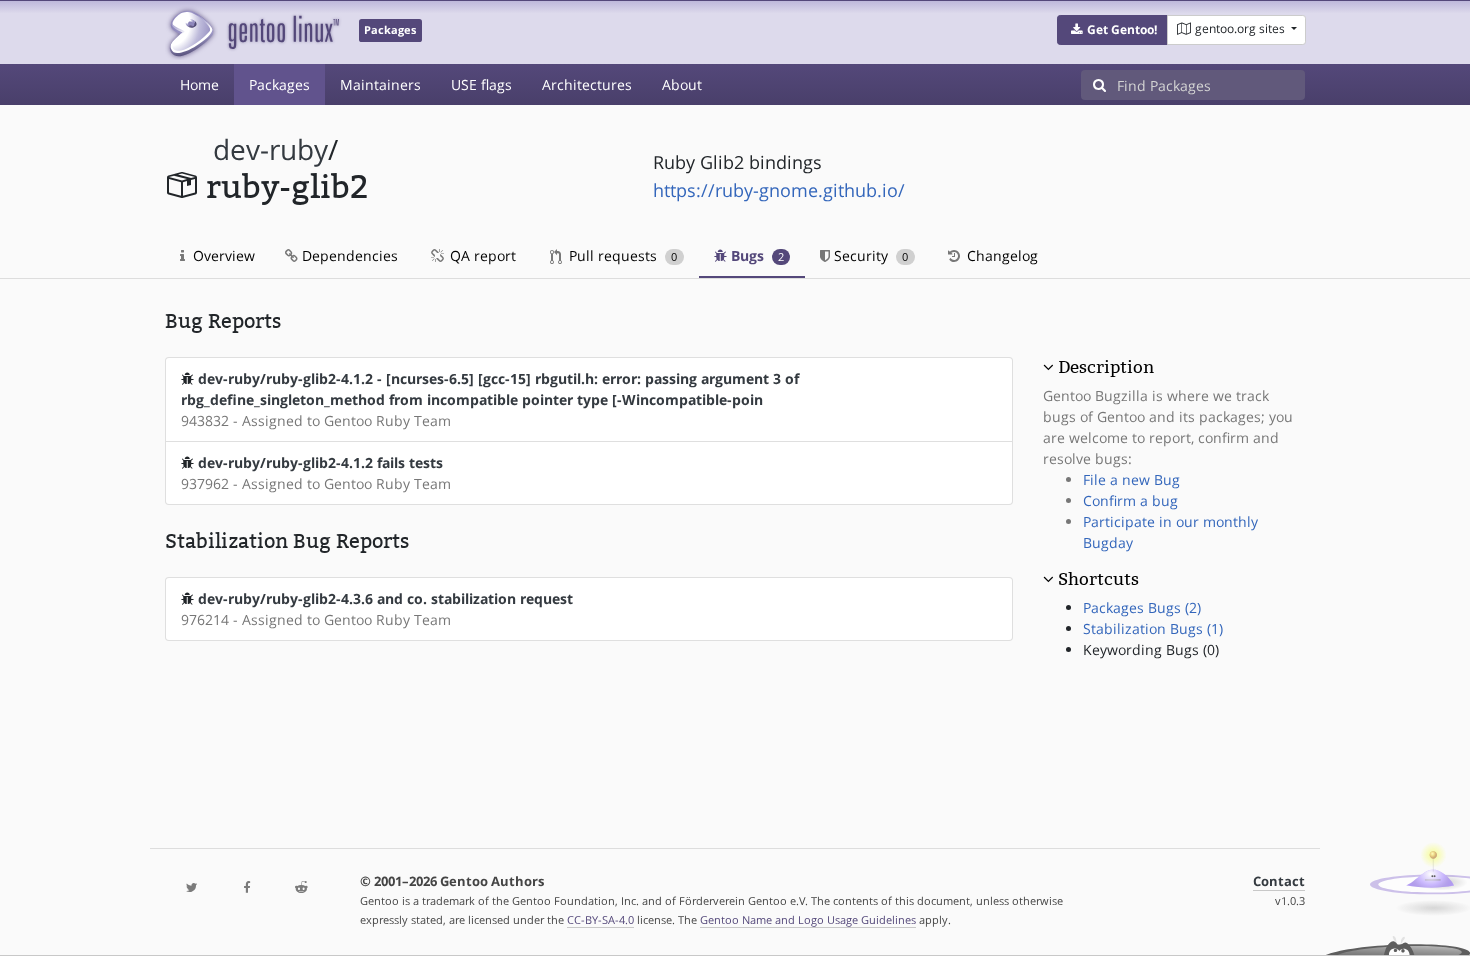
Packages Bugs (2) (1142, 607)
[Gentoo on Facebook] (246, 888)
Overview (222, 255)
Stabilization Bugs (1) (1153, 628)
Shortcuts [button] (1098, 579)
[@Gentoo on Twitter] (192, 888)
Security (869, 255)
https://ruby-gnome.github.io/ (779, 190)
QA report (481, 255)
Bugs (755, 255)
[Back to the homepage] (252, 32)
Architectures (587, 84)
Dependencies (348, 255)
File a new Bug (1131, 479)
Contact (1279, 881)
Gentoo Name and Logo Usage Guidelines (808, 919)
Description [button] (1106, 367)
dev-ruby (270, 149)
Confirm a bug (1130, 500)
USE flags (481, 84)
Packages (279, 84)
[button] (1112, 30)
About (682, 84)
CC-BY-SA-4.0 (600, 919)
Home (199, 84)
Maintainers (380, 84)
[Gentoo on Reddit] (301, 888)
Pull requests (621, 255)
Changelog (1000, 255)
